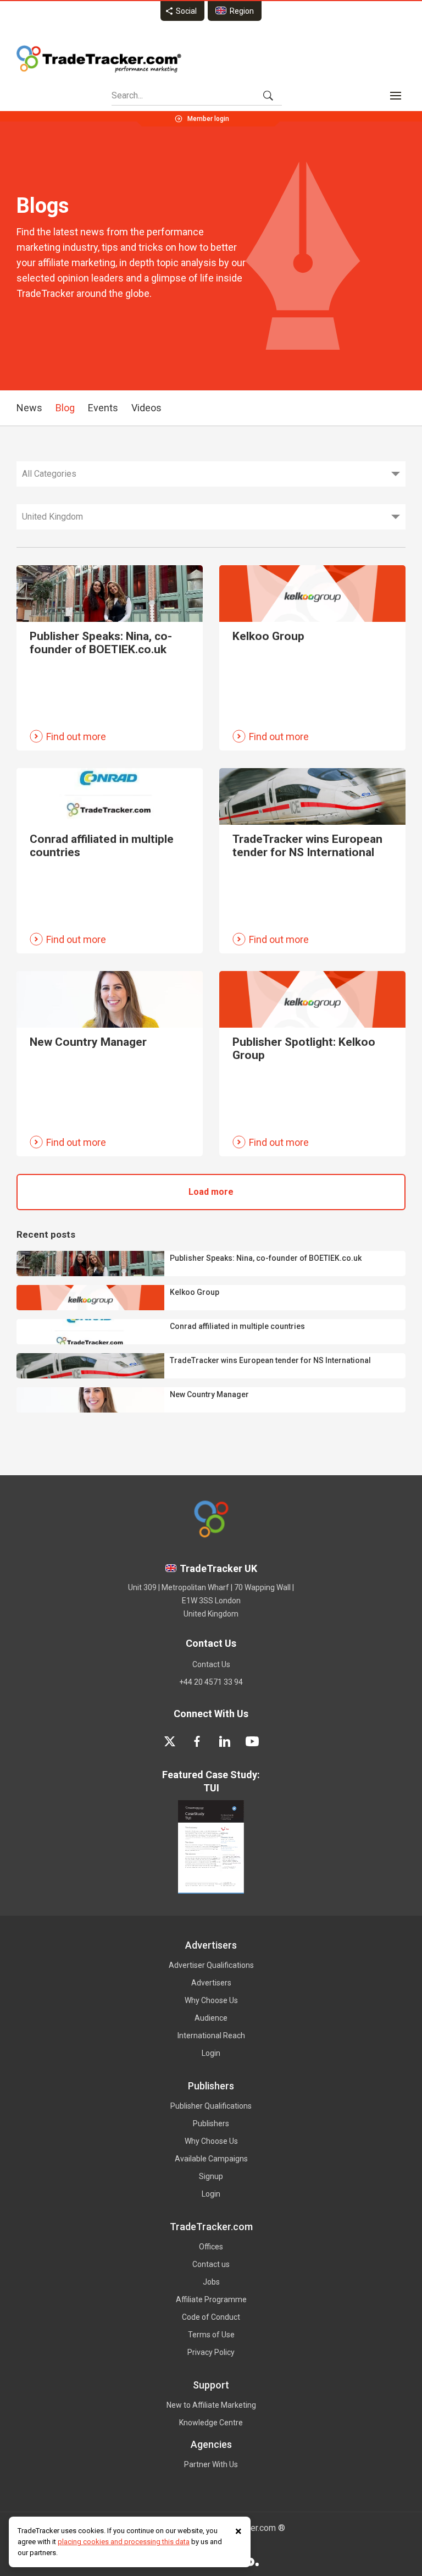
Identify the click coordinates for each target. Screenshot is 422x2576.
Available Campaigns (211, 2159)
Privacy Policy (211, 2352)
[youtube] (252, 1741)
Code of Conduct (211, 2317)
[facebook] (197, 1741)
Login (211, 2053)
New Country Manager (209, 1394)
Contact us (211, 2264)
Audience (211, 2018)
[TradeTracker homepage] (99, 59)
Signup (211, 2176)
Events (103, 408)
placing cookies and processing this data (124, 2542)
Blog (65, 408)
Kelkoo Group (195, 1292)
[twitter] (170, 1741)
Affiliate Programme (211, 2299)
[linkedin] (225, 1741)
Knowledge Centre (211, 2423)
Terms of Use (211, 2335)
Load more (211, 1192)
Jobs (211, 2282)
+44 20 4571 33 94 (211, 1682)
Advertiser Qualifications (211, 1965)
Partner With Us (211, 2464)
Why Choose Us (211, 2000)
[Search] (268, 96)
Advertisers (211, 1983)
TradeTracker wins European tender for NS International (270, 1360)
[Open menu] (396, 96)
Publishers (211, 2123)
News (29, 408)
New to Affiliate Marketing (211, 2405)
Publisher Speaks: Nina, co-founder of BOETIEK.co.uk (266, 1258)
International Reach (211, 2036)
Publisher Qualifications (211, 2106)
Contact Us (211, 1664)
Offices (211, 2247)
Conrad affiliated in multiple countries (237, 1326)
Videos (146, 408)
